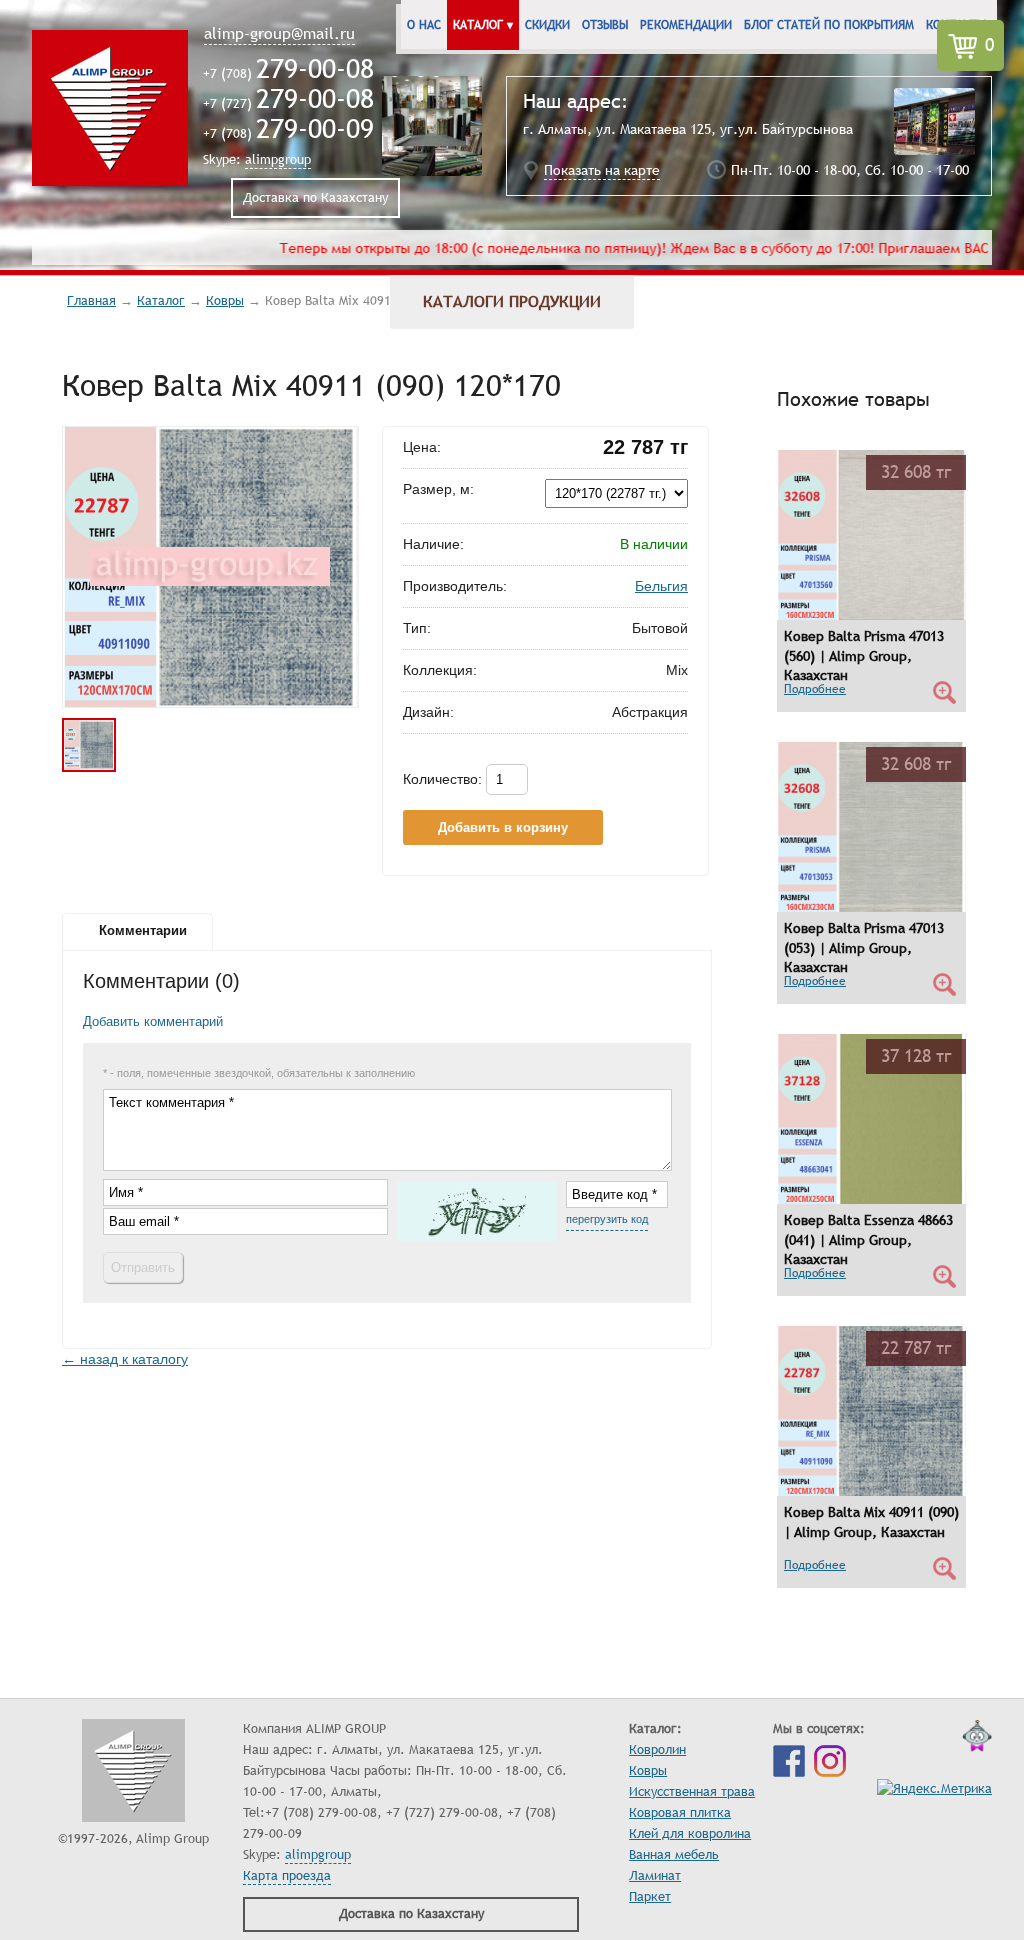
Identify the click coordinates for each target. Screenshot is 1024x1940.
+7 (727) (288, 104)
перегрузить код (607, 1219)
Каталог (161, 301)
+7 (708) (288, 74)
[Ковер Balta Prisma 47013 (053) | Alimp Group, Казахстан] (871, 909)
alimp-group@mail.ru (279, 34)
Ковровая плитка (680, 1813)
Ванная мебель (674, 1855)
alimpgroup (278, 160)
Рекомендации (686, 25)
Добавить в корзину (503, 827)
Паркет (650, 1897)
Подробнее (815, 689)
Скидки (547, 25)
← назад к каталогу (125, 1359)
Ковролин (657, 1750)
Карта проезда (287, 1876)
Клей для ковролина (690, 1834)
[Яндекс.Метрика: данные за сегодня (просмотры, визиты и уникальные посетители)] (934, 1789)
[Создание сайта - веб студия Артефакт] (977, 1740)
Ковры (225, 301)
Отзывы (605, 25)
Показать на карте (602, 170)
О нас (424, 25)
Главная (91, 301)
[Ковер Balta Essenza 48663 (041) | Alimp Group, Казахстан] (871, 1201)
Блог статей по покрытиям (829, 25)
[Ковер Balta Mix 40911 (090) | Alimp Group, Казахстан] (871, 1493)
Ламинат (655, 1876)
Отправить (143, 1267)
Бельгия (661, 586)
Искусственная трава (692, 1792)
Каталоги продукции (512, 302)
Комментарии (143, 931)
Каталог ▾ (483, 25)
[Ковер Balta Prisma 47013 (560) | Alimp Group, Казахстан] (871, 617)
